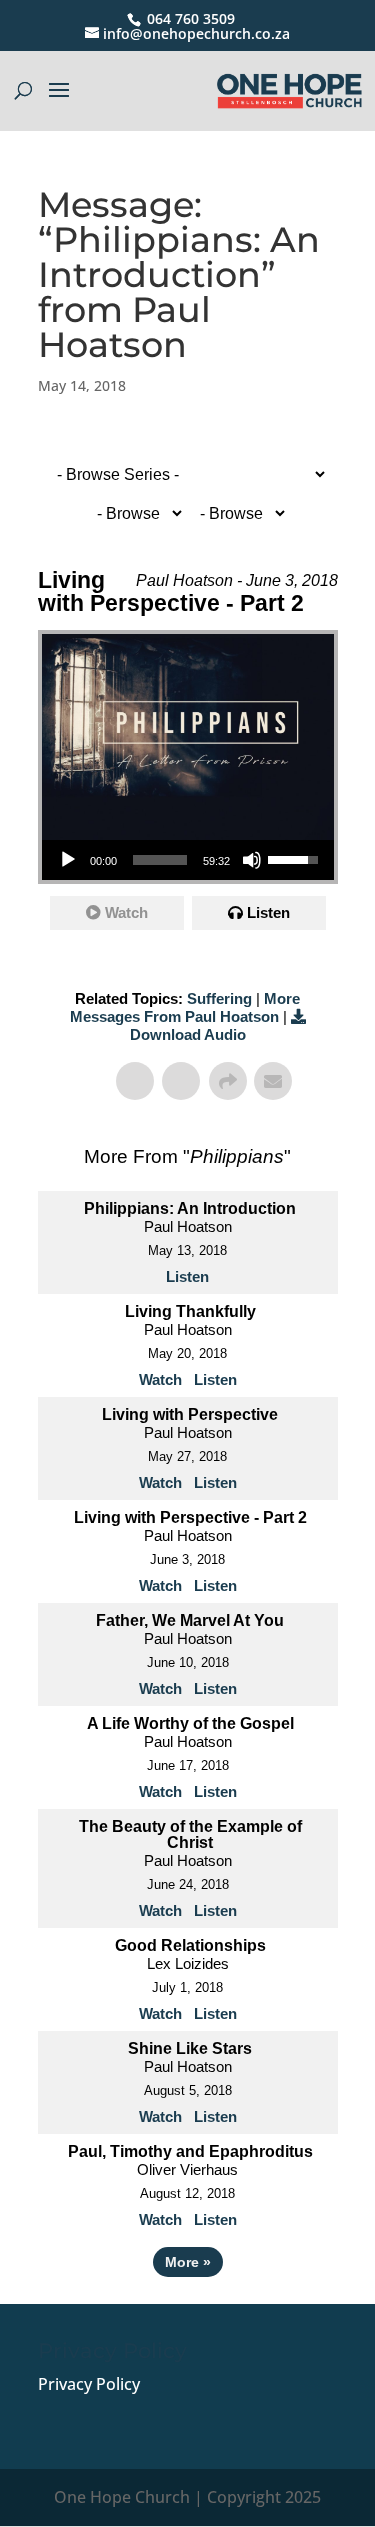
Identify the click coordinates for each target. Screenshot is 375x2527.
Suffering (219, 998)
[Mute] (252, 860)
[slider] (160, 860)
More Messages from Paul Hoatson (185, 1007)
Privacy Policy (89, 2384)
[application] (188, 860)
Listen (268, 912)
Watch (126, 912)
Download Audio (188, 1034)
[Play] (68, 860)
